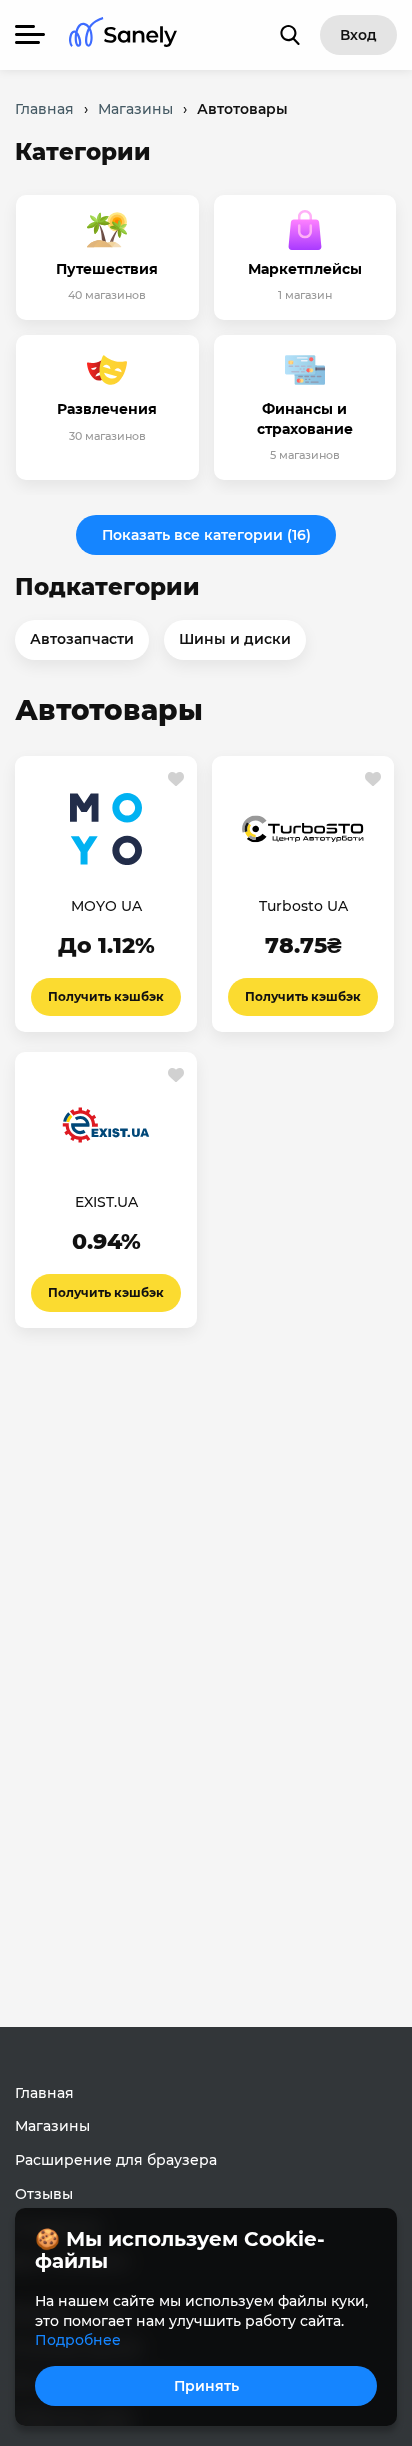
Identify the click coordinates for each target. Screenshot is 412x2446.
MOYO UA (106, 906)
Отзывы (44, 2194)
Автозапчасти (82, 639)
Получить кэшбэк (106, 996)
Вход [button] (358, 35)
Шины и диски (235, 639)
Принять (206, 2386)
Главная (44, 2093)
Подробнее (78, 2340)
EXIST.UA (106, 1202)
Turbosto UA (303, 906)
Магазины (52, 2126)
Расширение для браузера (116, 2160)
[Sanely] (123, 35)
